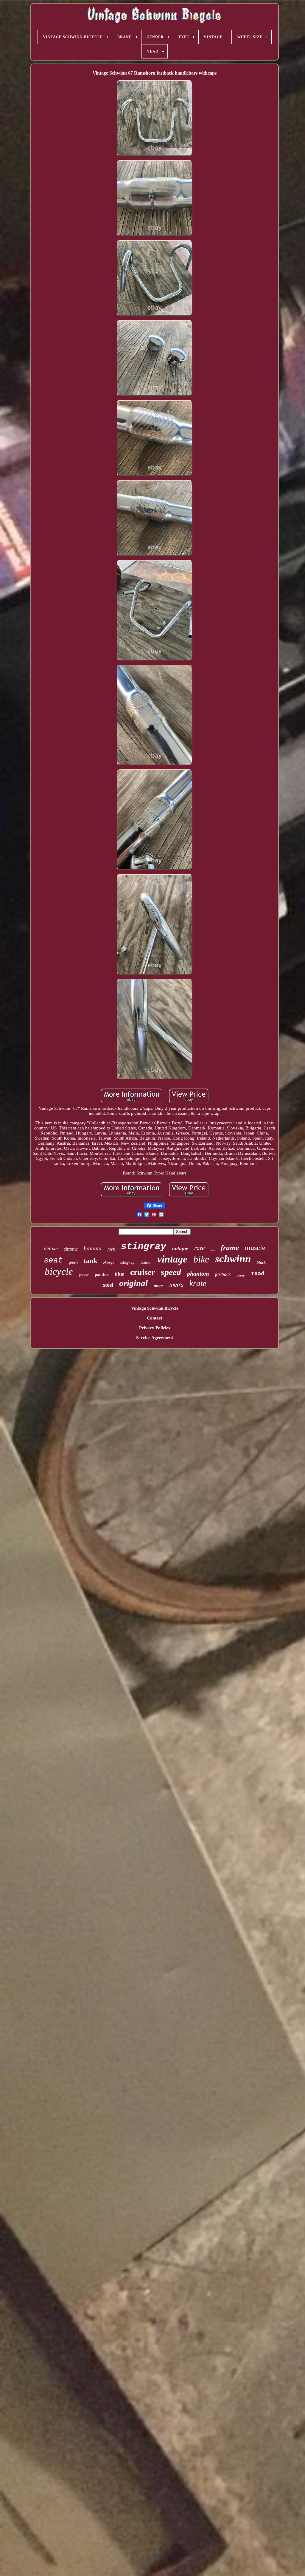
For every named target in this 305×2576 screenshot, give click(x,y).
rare (199, 1248)
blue (120, 1274)
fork (111, 1249)
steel (108, 1285)
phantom (198, 1274)
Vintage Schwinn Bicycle (155, 1308)
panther (102, 1275)
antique (180, 1249)
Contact (155, 1318)
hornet (241, 1275)
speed (171, 1272)
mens (159, 1285)
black (261, 1262)
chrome (71, 1249)
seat (53, 1260)
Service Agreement (155, 1338)
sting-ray (127, 1262)
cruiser (143, 1272)
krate (198, 1283)
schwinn (233, 1259)
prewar (84, 1275)
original (133, 1283)
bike (201, 1259)
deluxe (51, 1248)
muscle (255, 1248)
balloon (146, 1262)
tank (91, 1261)
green (73, 1262)
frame (230, 1247)
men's (176, 1285)
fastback (223, 1274)
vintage (172, 1259)
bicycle (59, 1271)
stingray (144, 1247)
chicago (109, 1262)
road (258, 1273)
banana (93, 1248)
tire (213, 1250)
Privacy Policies (155, 1328)
